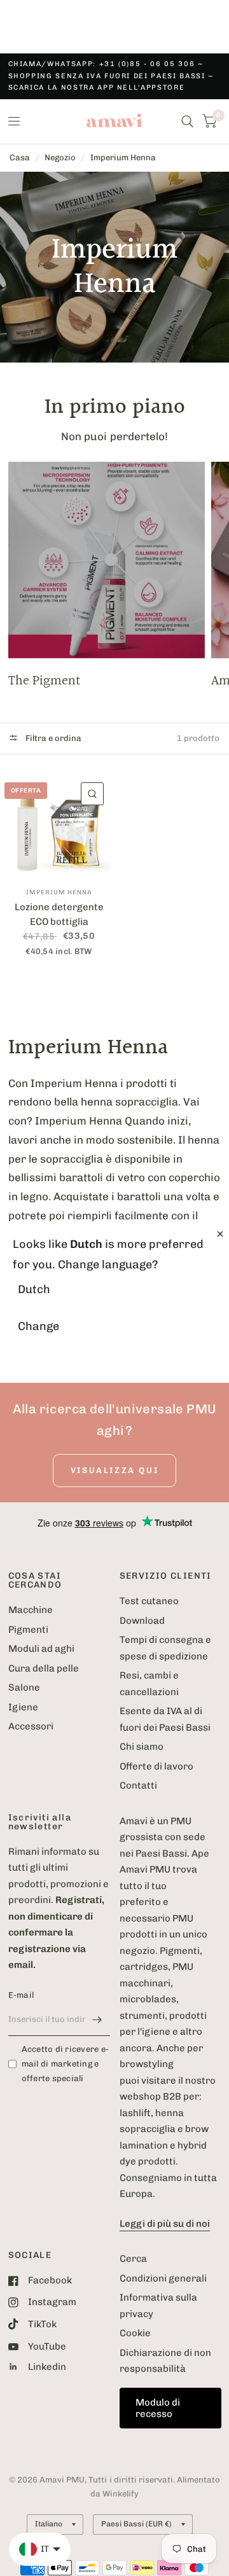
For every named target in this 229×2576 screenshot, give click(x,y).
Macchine (31, 1610)
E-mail (21, 1995)
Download (142, 1621)
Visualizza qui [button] (114, 1470)
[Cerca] (187, 121)
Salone (24, 1687)
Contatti (138, 1785)
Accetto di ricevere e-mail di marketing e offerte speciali (66, 2064)
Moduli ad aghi (41, 1649)
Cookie (135, 2333)
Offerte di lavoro (156, 1766)
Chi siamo (142, 1747)
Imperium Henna (123, 157)
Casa (20, 157)
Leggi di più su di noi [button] (165, 2224)
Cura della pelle (44, 1668)
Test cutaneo (149, 1601)
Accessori (31, 1726)
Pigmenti (28, 1630)
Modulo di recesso (158, 2408)
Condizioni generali (163, 2278)
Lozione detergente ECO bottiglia (59, 914)
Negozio (60, 157)
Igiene (23, 1707)
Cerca (133, 2259)
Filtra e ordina (52, 738)
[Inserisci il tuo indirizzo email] (97, 2019)
